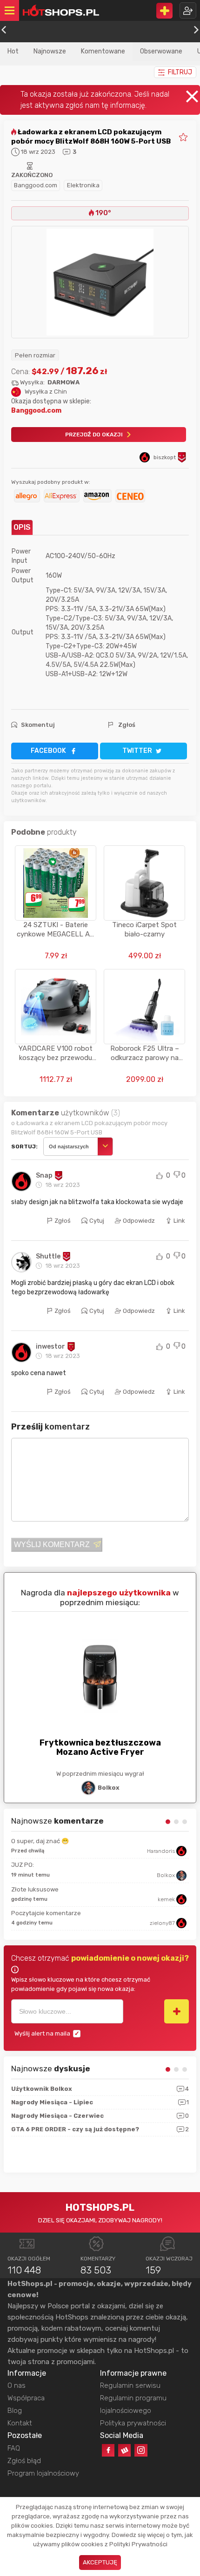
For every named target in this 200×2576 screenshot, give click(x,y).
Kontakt (20, 2423)
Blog (15, 2411)
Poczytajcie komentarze (46, 1913)
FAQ (14, 2448)
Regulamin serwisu (130, 2385)
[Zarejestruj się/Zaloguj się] (188, 10)
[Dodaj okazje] (164, 11)
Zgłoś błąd (24, 2461)
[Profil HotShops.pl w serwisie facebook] (108, 2450)
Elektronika (83, 185)
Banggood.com (36, 185)
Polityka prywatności (133, 2423)
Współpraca (26, 2398)
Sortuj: (24, 1146)
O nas (17, 2385)
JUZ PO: (23, 1865)
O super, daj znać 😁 (40, 1841)
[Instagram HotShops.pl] (141, 2450)
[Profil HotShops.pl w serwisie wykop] (124, 2450)
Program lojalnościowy (43, 2473)
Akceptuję (100, 2562)
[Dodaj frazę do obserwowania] (177, 2011)
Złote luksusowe (35, 1889)
